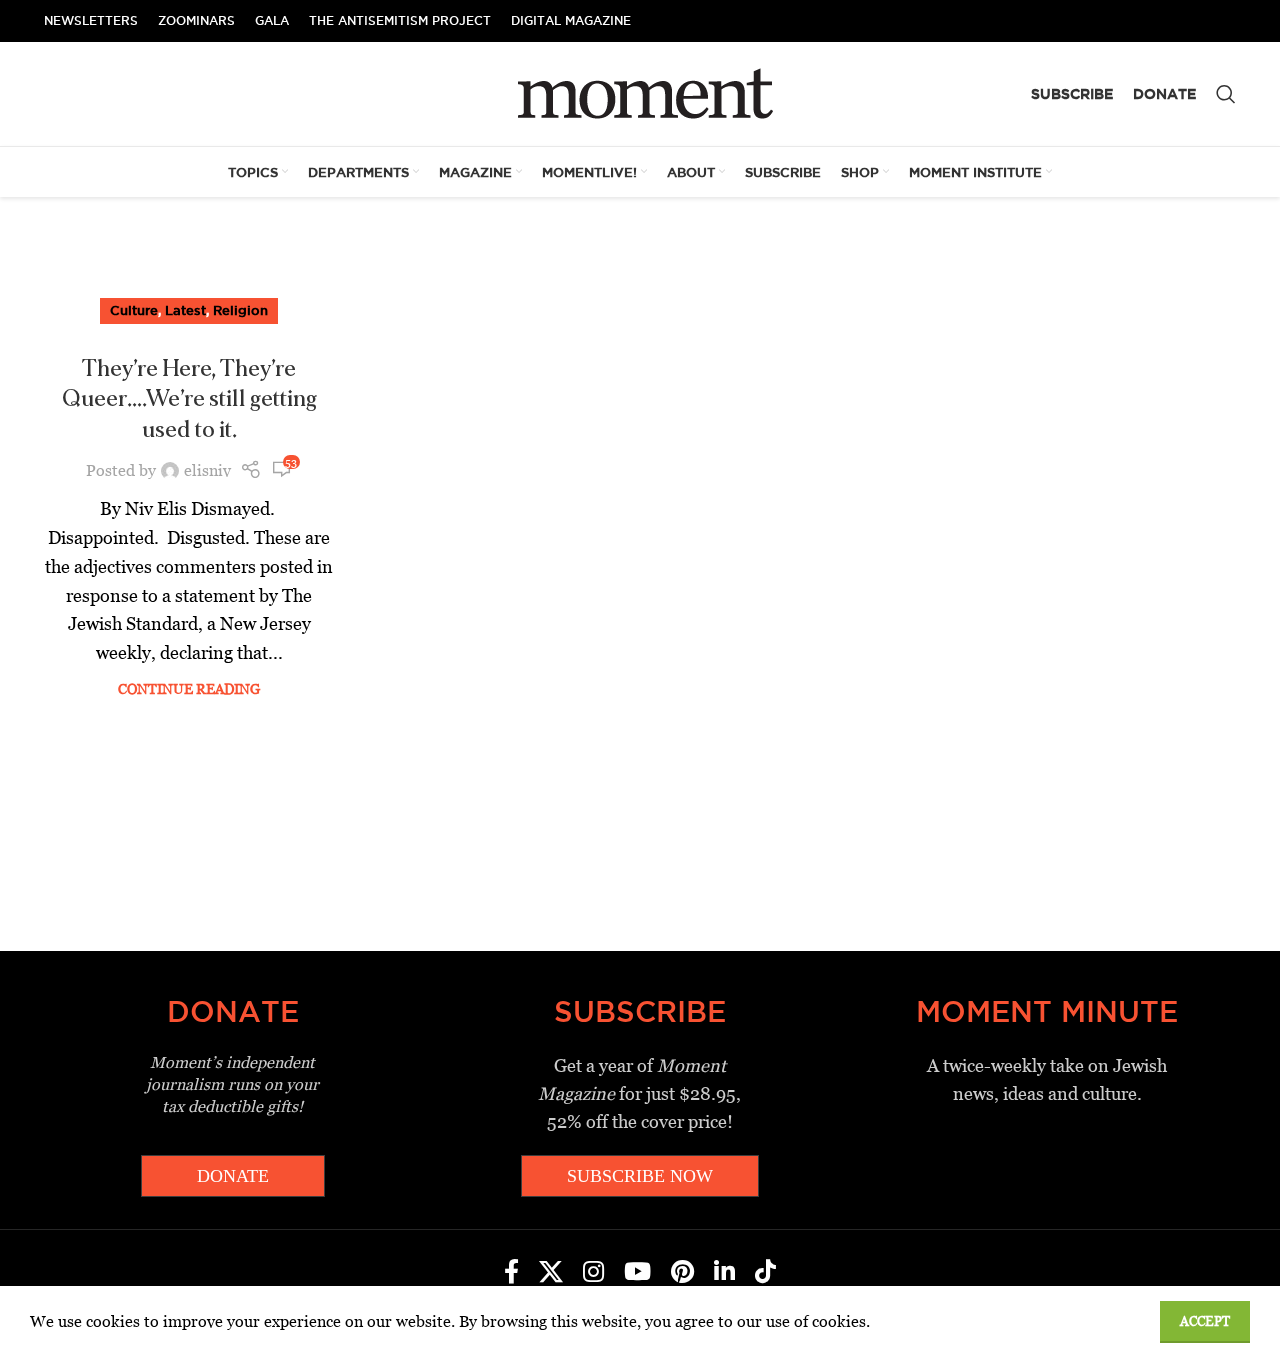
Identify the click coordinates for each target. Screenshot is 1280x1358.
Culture (134, 310)
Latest (185, 310)
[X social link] (551, 1273)
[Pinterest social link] (682, 1273)
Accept (1205, 1321)
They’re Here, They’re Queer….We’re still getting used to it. (189, 400)
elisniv (207, 470)
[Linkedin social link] (724, 1273)
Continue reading (189, 689)
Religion (240, 310)
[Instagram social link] (593, 1273)
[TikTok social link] (765, 1273)
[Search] (1226, 94)
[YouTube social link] (637, 1273)
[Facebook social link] (511, 1273)
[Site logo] (640, 92)
